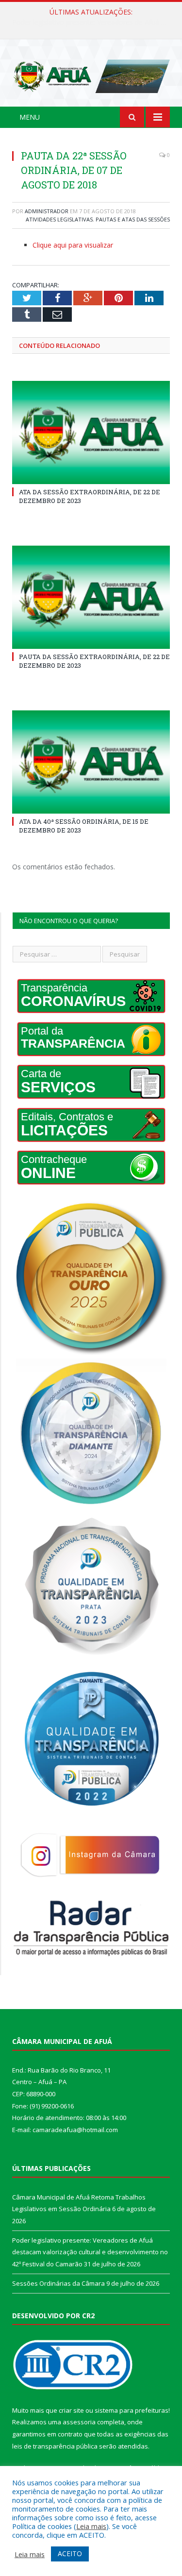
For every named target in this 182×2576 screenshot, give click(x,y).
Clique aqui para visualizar (73, 245)
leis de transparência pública (55, 2446)
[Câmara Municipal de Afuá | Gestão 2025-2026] (91, 74)
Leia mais (91, 2526)
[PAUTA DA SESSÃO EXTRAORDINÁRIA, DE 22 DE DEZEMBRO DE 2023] (91, 597)
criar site (71, 2410)
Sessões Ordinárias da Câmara (58, 2283)
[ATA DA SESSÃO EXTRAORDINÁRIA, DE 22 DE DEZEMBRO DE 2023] (91, 432)
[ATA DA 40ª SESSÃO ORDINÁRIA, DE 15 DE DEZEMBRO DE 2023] (91, 762)
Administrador (47, 211)
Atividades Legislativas (59, 219)
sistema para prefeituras (132, 2410)
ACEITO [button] (70, 2553)
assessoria (79, 2422)
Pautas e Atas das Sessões (133, 219)
